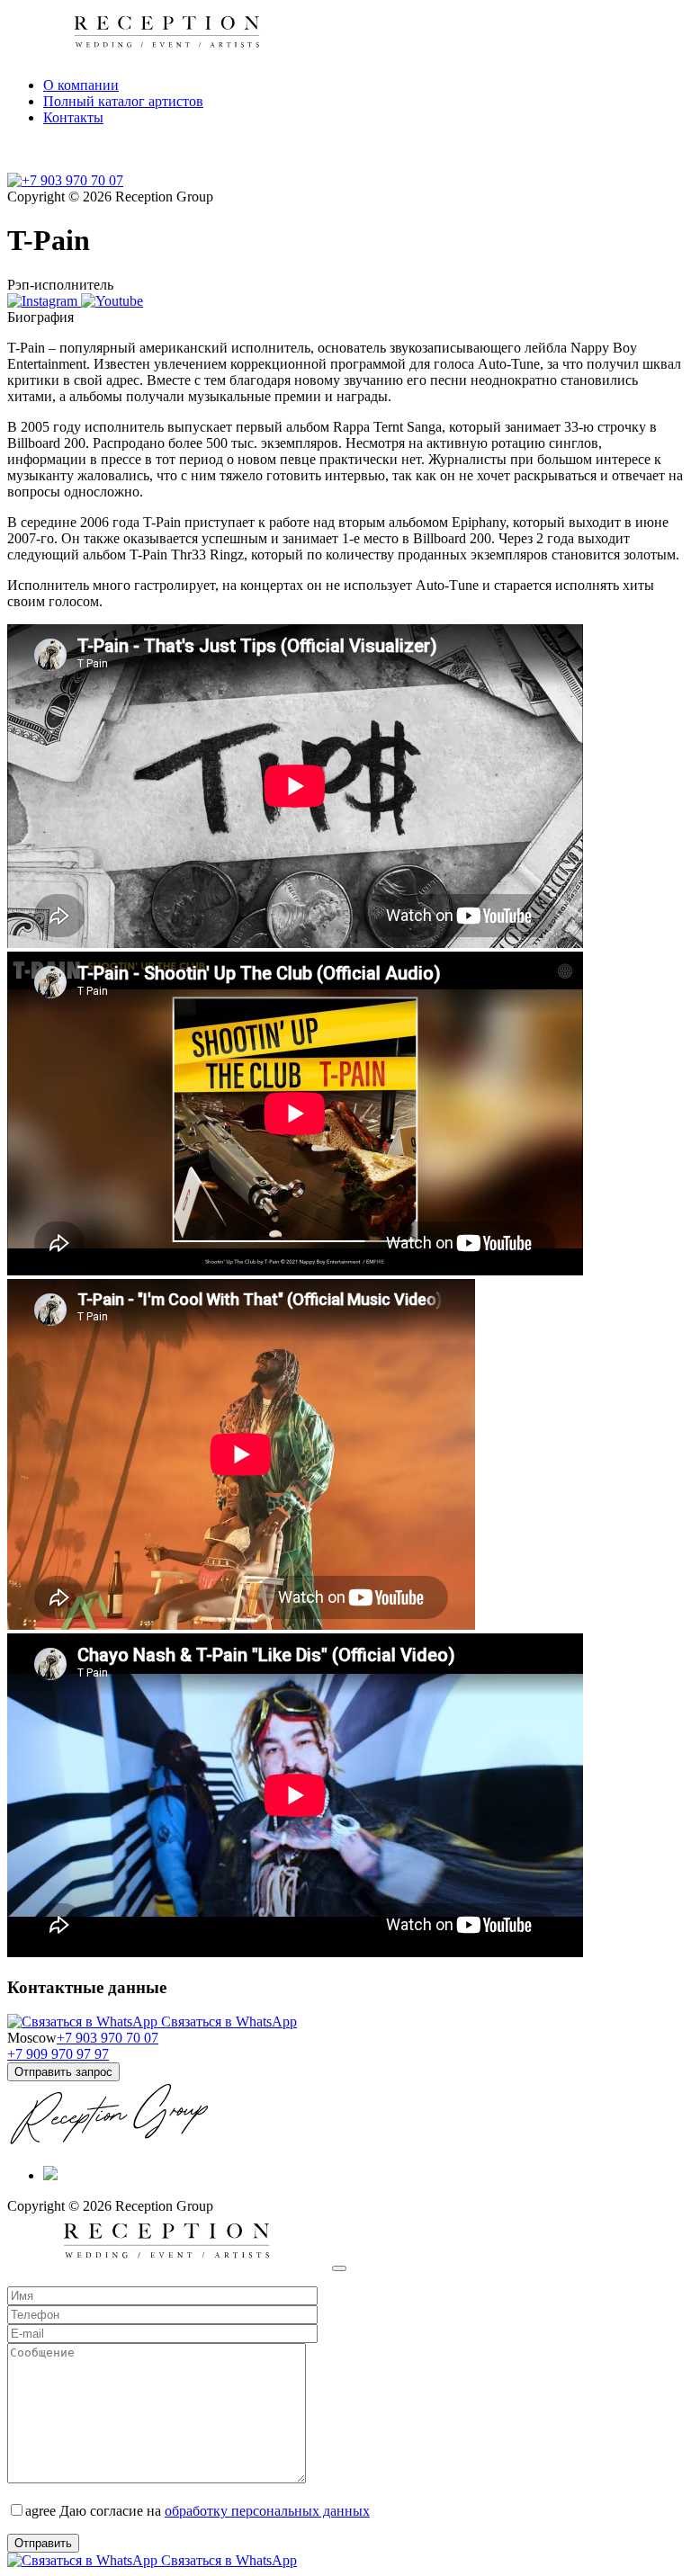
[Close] (339, 2268)
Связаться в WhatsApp (227, 2021)
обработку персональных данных (267, 2511)
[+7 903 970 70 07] (65, 180)
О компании (81, 85)
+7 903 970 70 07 (108, 2038)
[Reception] (168, 2263)
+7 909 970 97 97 (58, 2054)
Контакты (73, 117)
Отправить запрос (63, 2072)
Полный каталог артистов (123, 101)
